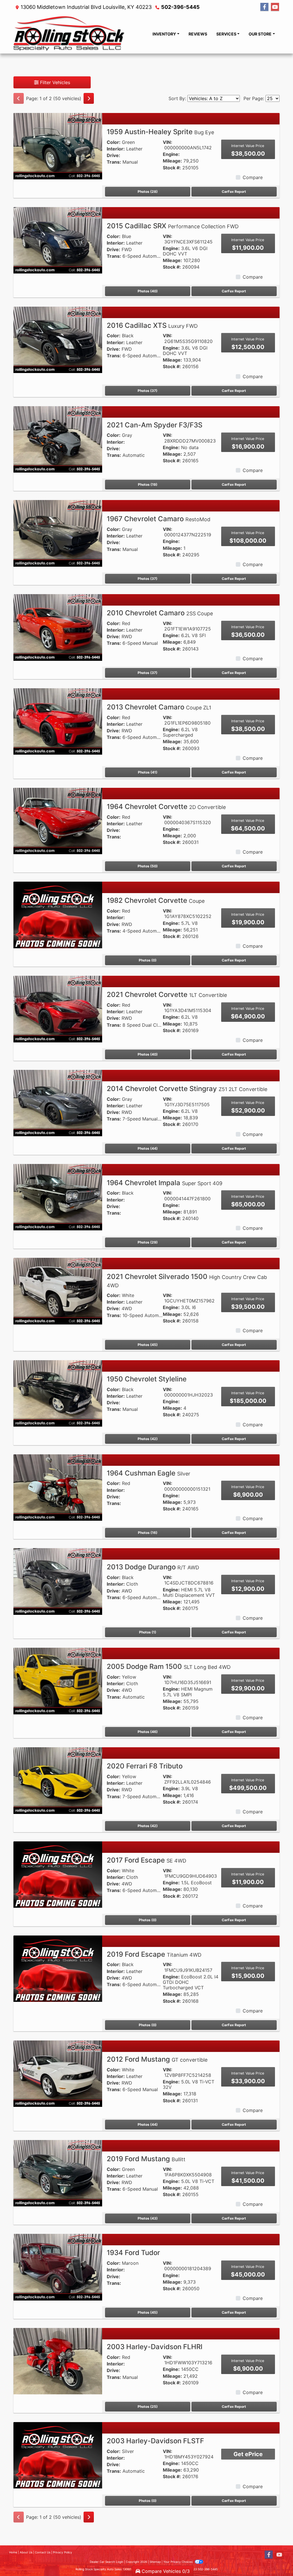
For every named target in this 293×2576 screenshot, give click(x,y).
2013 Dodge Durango (153, 1567)
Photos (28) (148, 192)
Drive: (113, 155)
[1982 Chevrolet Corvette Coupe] (58, 915)
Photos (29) (148, 1242)
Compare (253, 177)
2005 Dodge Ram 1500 (169, 1666)
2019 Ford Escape (154, 1954)
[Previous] (19, 98)
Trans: (114, 162)
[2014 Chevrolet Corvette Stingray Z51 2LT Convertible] (58, 1103)
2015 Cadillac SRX (173, 226)
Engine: (171, 154)
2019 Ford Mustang (146, 2159)
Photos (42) (148, 1439)
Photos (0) (148, 960)
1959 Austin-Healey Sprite (160, 132)
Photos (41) (148, 772)
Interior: (116, 149)
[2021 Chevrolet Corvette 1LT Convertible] (58, 1009)
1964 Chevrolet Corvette (166, 807)
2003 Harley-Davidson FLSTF (155, 2441)
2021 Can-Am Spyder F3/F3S (155, 425)
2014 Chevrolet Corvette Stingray (187, 1089)
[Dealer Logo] (69, 34)
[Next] (89, 98)
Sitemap (155, 2562)
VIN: (168, 142)
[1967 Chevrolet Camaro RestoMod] (58, 533)
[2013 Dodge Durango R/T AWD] (58, 1581)
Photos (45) (148, 1345)
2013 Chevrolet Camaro (159, 707)
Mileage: (172, 161)
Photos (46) (148, 1732)
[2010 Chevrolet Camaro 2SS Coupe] (58, 627)
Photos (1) (148, 1632)
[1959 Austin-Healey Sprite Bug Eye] (58, 146)
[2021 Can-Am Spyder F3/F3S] (58, 439)
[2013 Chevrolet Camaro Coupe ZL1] (58, 721)
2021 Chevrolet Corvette (167, 994)
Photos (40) (148, 291)
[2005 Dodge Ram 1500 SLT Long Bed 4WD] (58, 1681)
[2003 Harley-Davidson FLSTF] (58, 2455)
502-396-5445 (180, 7)
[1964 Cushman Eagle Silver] (58, 1487)
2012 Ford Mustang (157, 2059)
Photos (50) (148, 866)
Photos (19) (148, 484)
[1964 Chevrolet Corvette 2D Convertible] (58, 820)
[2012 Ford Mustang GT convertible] (58, 2073)
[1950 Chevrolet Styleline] (58, 1393)
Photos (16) (148, 1533)
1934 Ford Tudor (133, 2253)
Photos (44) (148, 1148)
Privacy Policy (63, 2552)
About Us (26, 2552)
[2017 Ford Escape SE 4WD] (58, 1874)
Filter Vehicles (54, 82)
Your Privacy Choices (178, 2562)
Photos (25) (148, 2407)
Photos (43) (148, 2218)
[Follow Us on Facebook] (264, 7)
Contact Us (43, 2552)
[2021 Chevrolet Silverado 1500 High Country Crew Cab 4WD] (58, 1291)
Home (13, 2552)
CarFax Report (234, 192)
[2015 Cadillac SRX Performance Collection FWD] (58, 240)
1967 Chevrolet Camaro (159, 519)
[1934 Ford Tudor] (58, 2267)
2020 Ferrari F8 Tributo (145, 1766)
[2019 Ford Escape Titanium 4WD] (58, 1968)
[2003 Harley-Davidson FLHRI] (58, 2361)
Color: (114, 142)
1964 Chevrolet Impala (165, 1183)
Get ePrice (248, 2454)
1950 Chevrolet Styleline (147, 1379)
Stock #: (172, 168)
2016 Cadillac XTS (152, 325)
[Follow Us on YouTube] (275, 7)
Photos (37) (148, 391)
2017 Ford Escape (146, 1860)
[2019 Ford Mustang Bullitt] (58, 2173)
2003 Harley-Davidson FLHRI (155, 2347)
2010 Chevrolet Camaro (160, 613)
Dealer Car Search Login (107, 2562)
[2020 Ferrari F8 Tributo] (58, 1780)
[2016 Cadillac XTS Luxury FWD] (58, 339)
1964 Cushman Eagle (149, 1473)
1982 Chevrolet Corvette (156, 900)
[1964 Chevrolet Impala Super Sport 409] (58, 1197)
